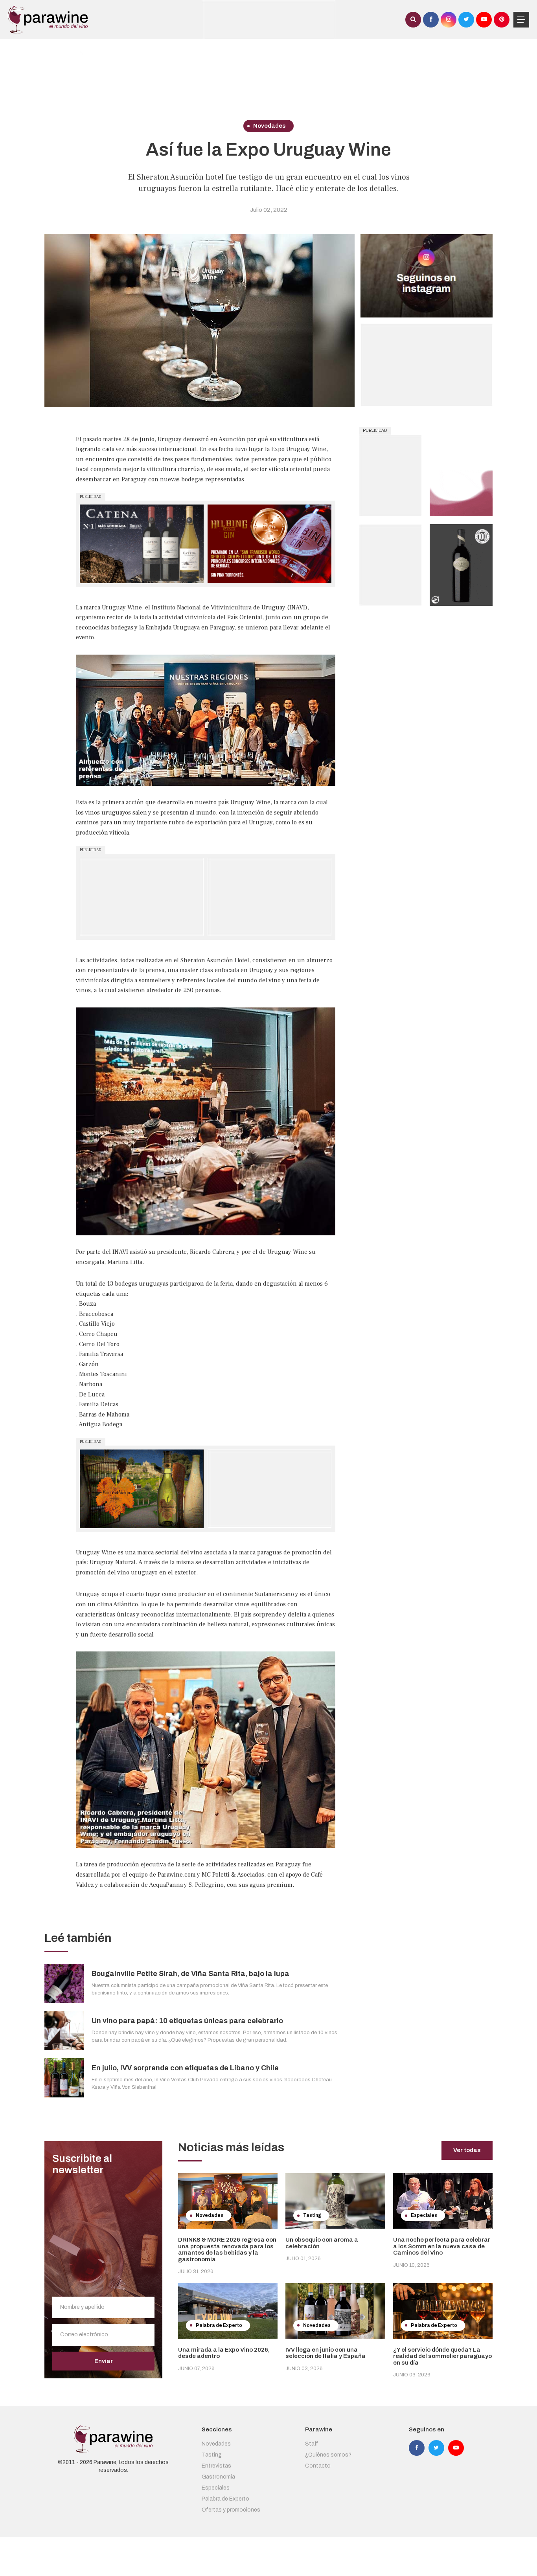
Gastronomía (218, 2477)
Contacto (318, 2466)
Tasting (212, 2455)
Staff (312, 2444)
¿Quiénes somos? (328, 2455)
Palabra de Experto (225, 2499)
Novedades (216, 2444)
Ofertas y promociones (231, 2510)
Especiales (216, 2488)
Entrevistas (216, 2466)
